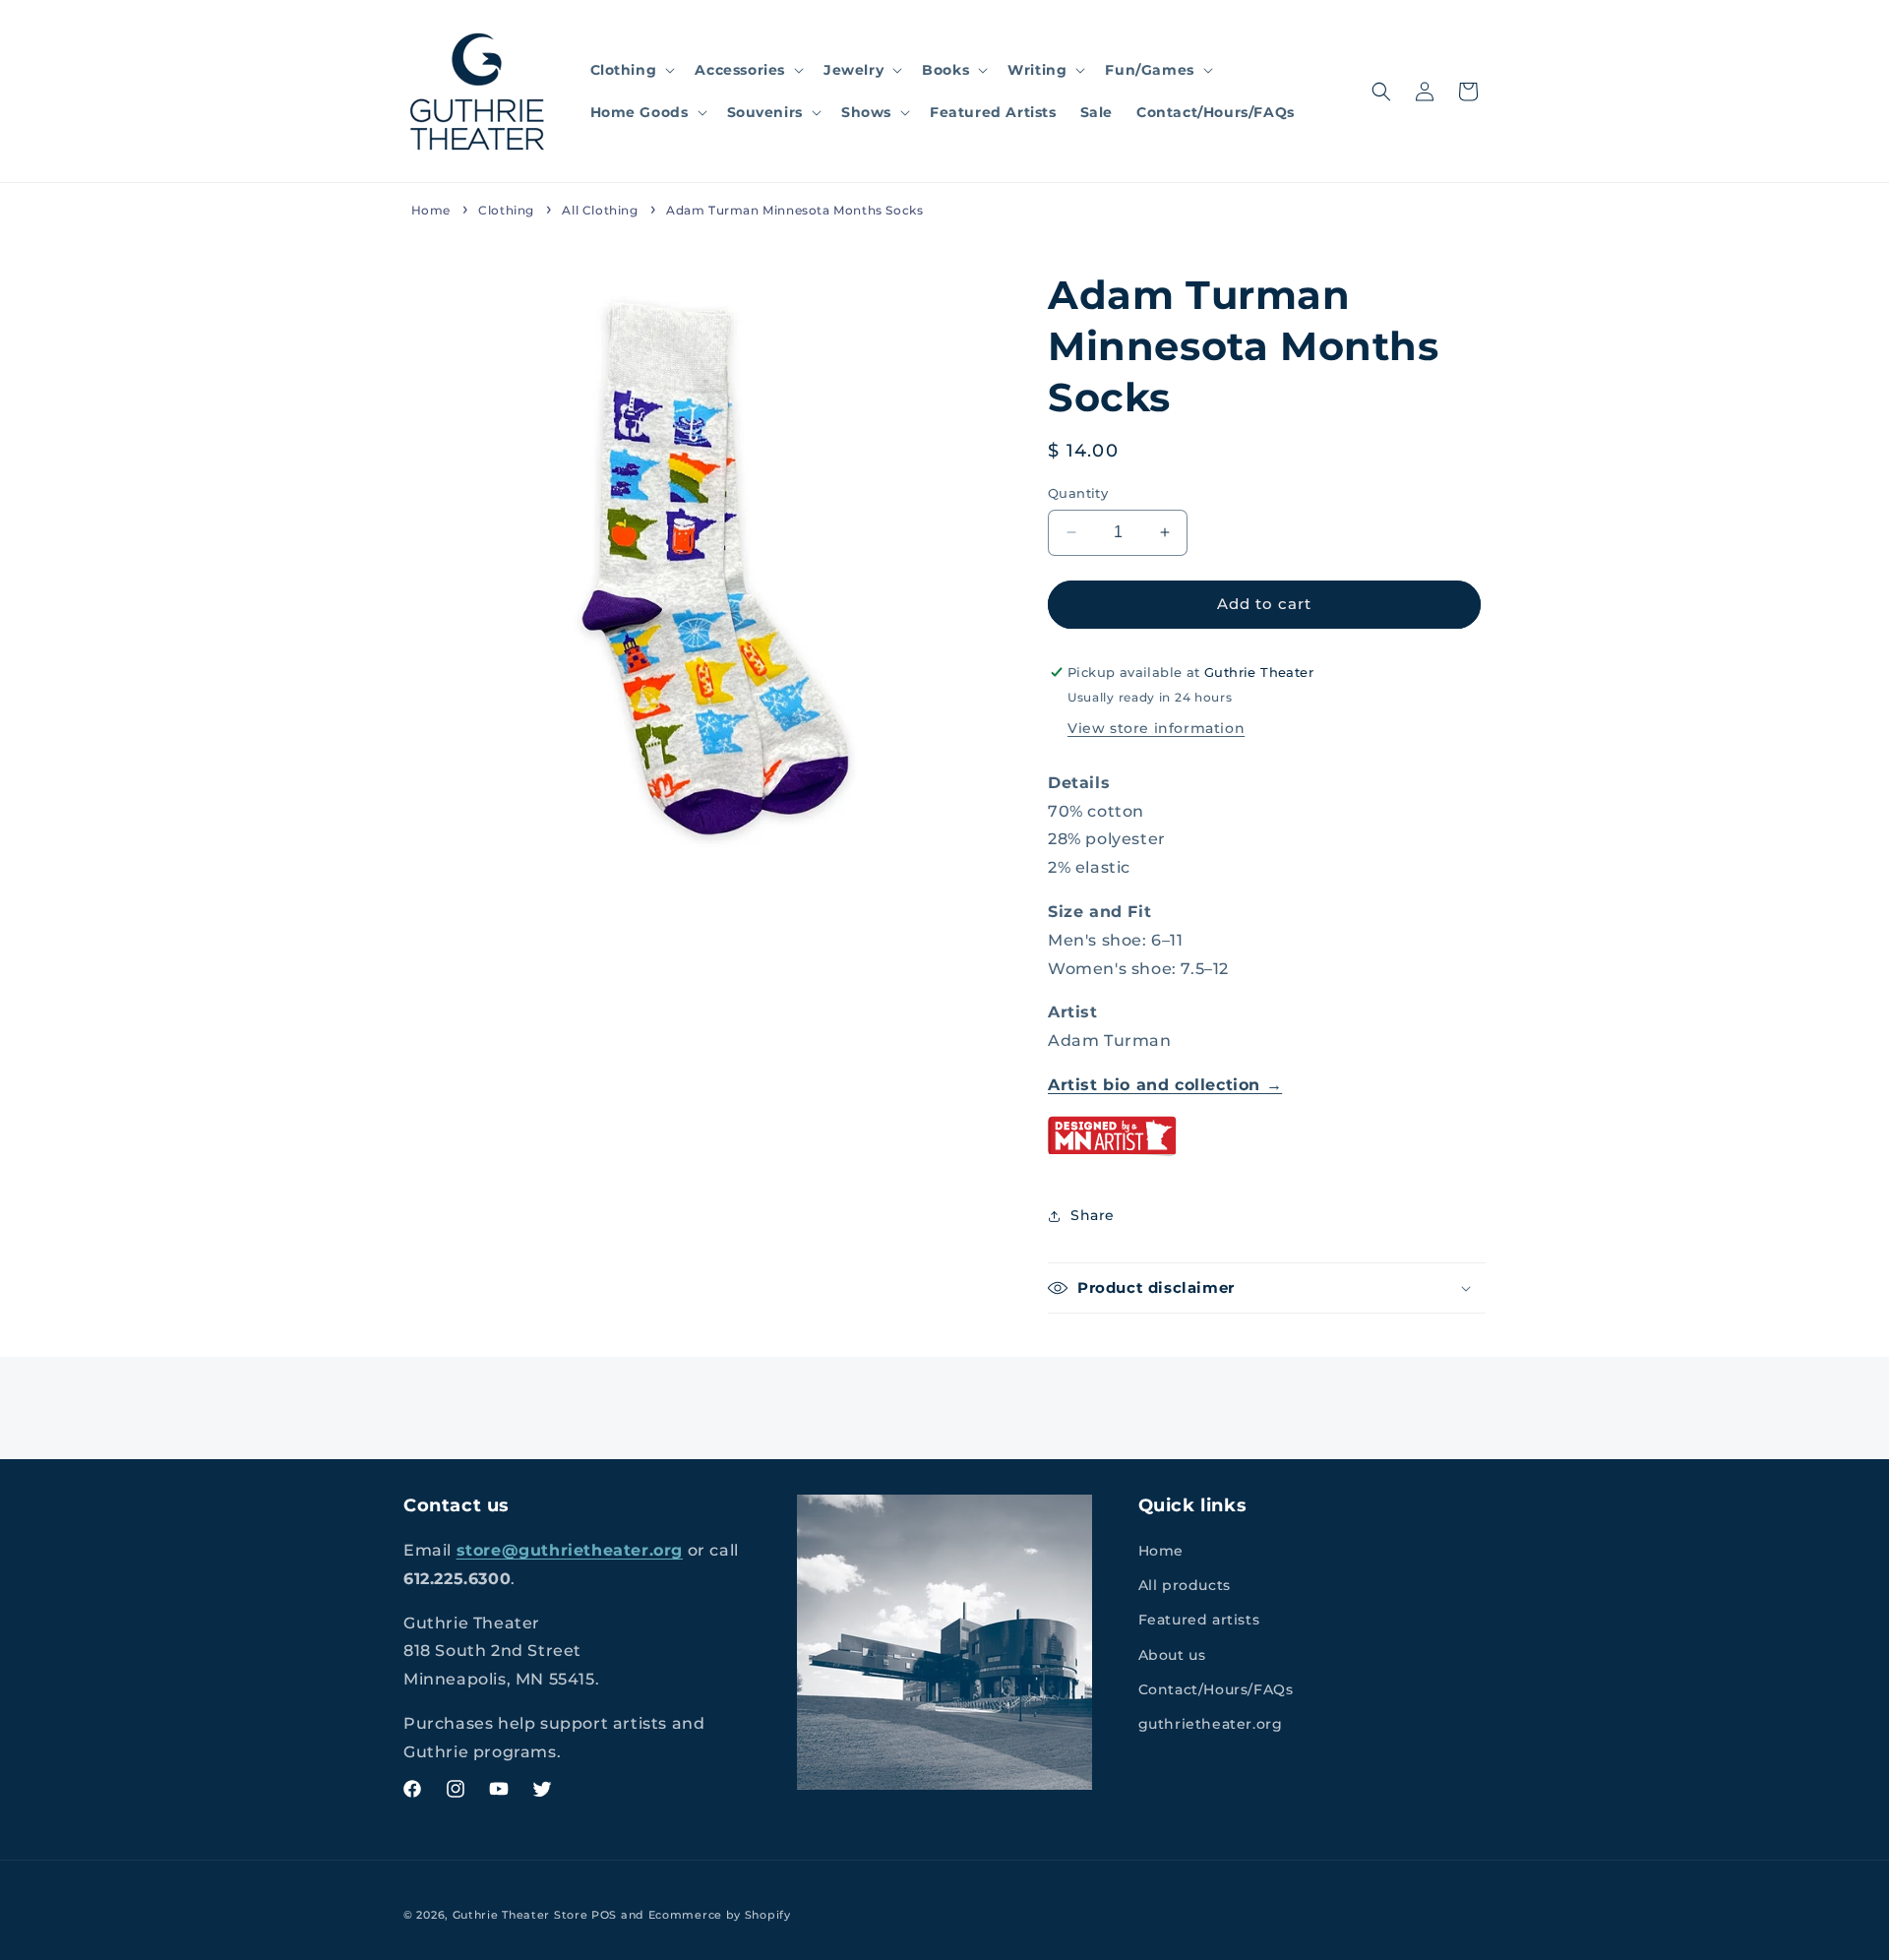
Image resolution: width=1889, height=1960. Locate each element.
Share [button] (1093, 1215)
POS (604, 1915)
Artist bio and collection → (1165, 1085)
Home (431, 210)
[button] (631, 70)
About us (1172, 1655)
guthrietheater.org (1211, 1724)
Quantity (1078, 493)
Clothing (506, 210)
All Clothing (600, 210)
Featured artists (1199, 1620)
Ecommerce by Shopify (720, 1915)
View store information (1156, 728)
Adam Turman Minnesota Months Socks (794, 210)
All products (1185, 1585)
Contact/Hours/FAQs (1216, 1689)
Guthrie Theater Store (520, 1915)
